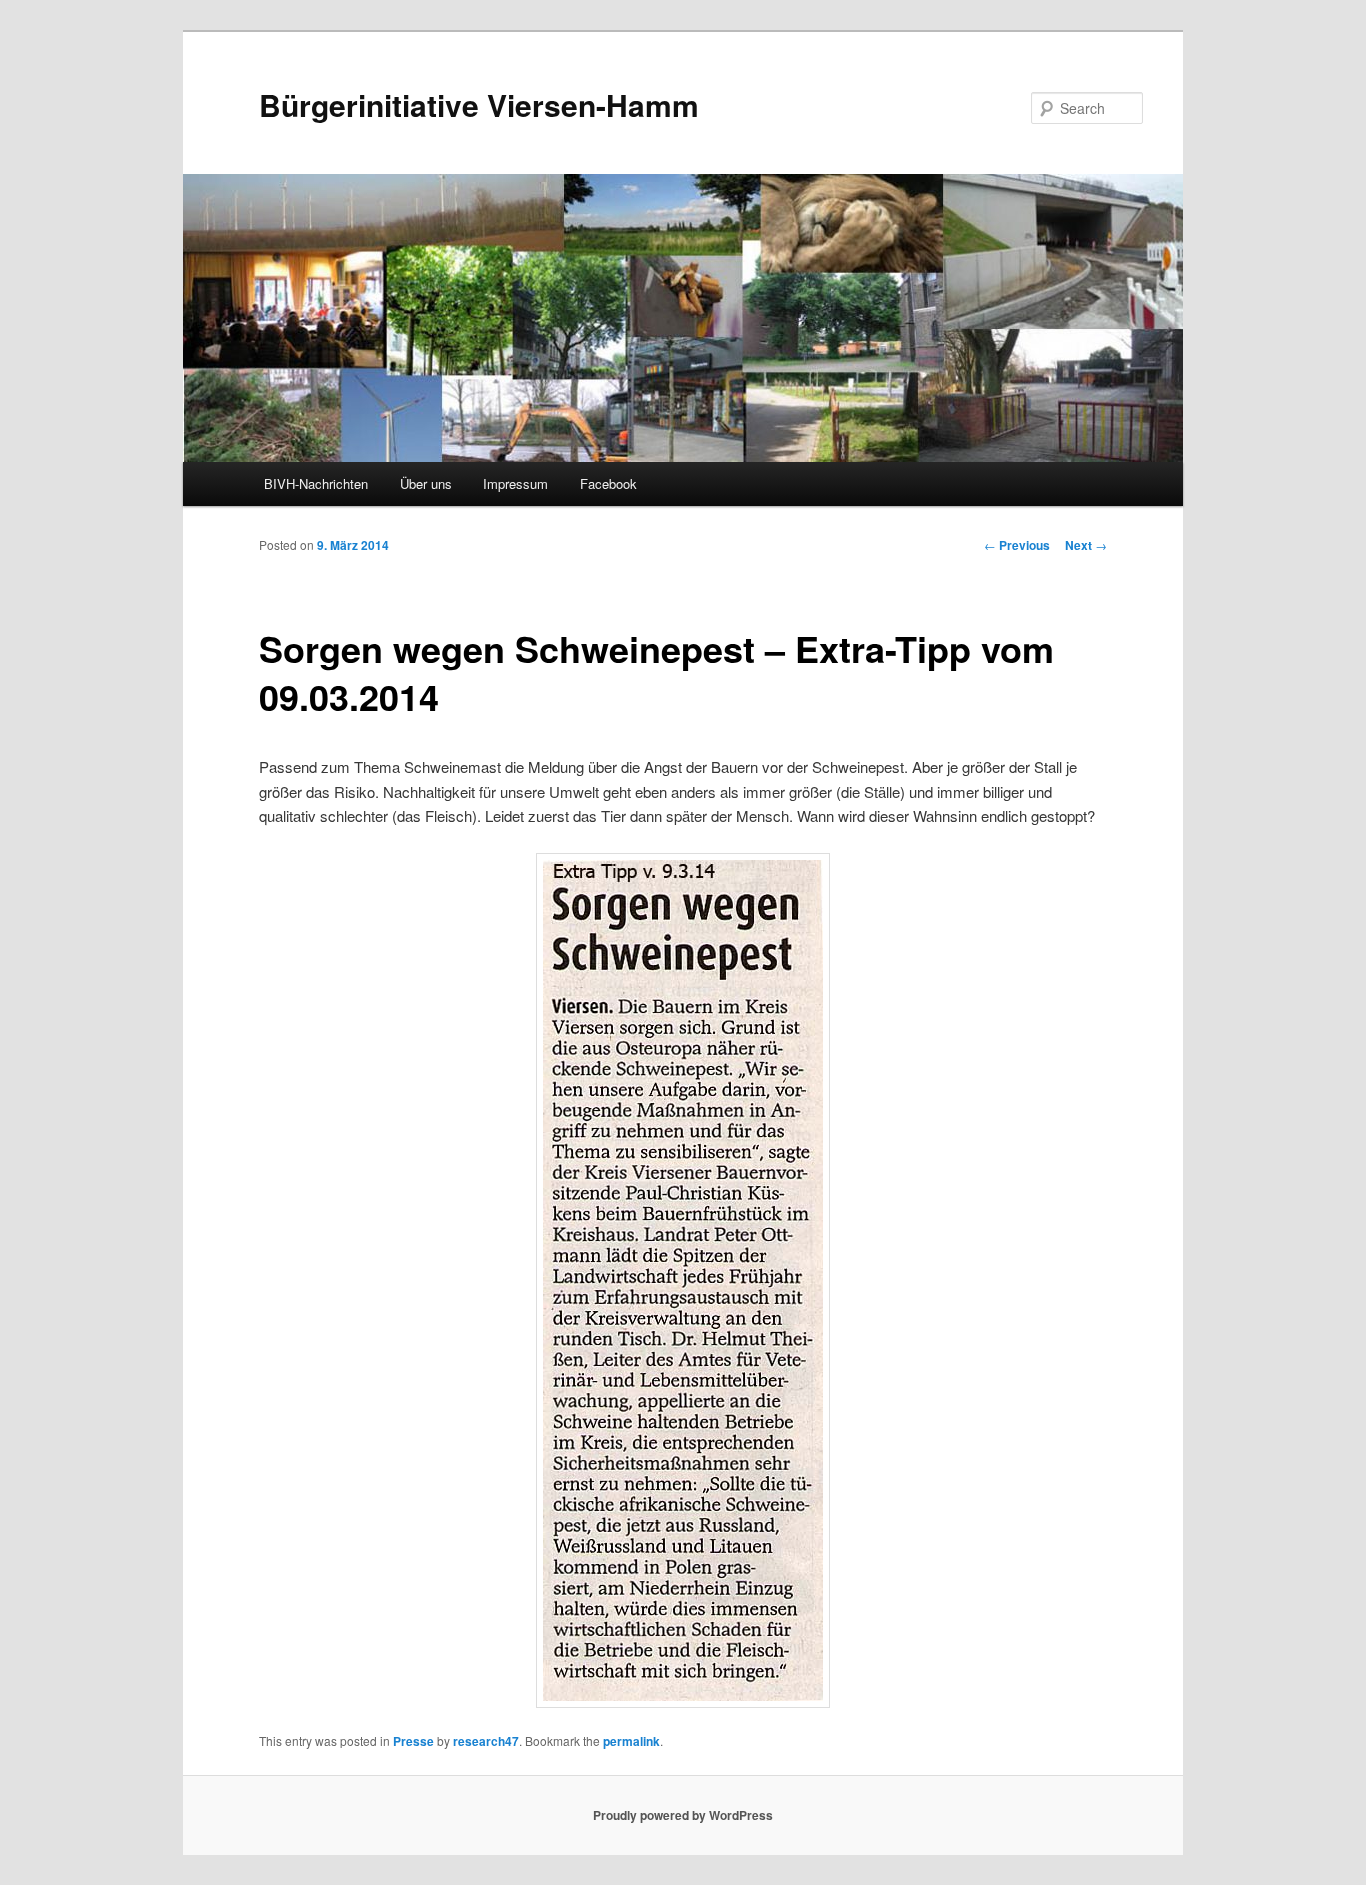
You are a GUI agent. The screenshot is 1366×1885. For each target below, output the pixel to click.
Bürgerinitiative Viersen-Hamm (479, 104)
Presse (413, 1741)
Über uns (426, 483)
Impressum (515, 483)
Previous (1017, 545)
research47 (486, 1741)
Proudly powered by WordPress (683, 1815)
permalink (631, 1741)
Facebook (608, 483)
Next (1086, 545)
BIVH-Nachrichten (316, 483)
